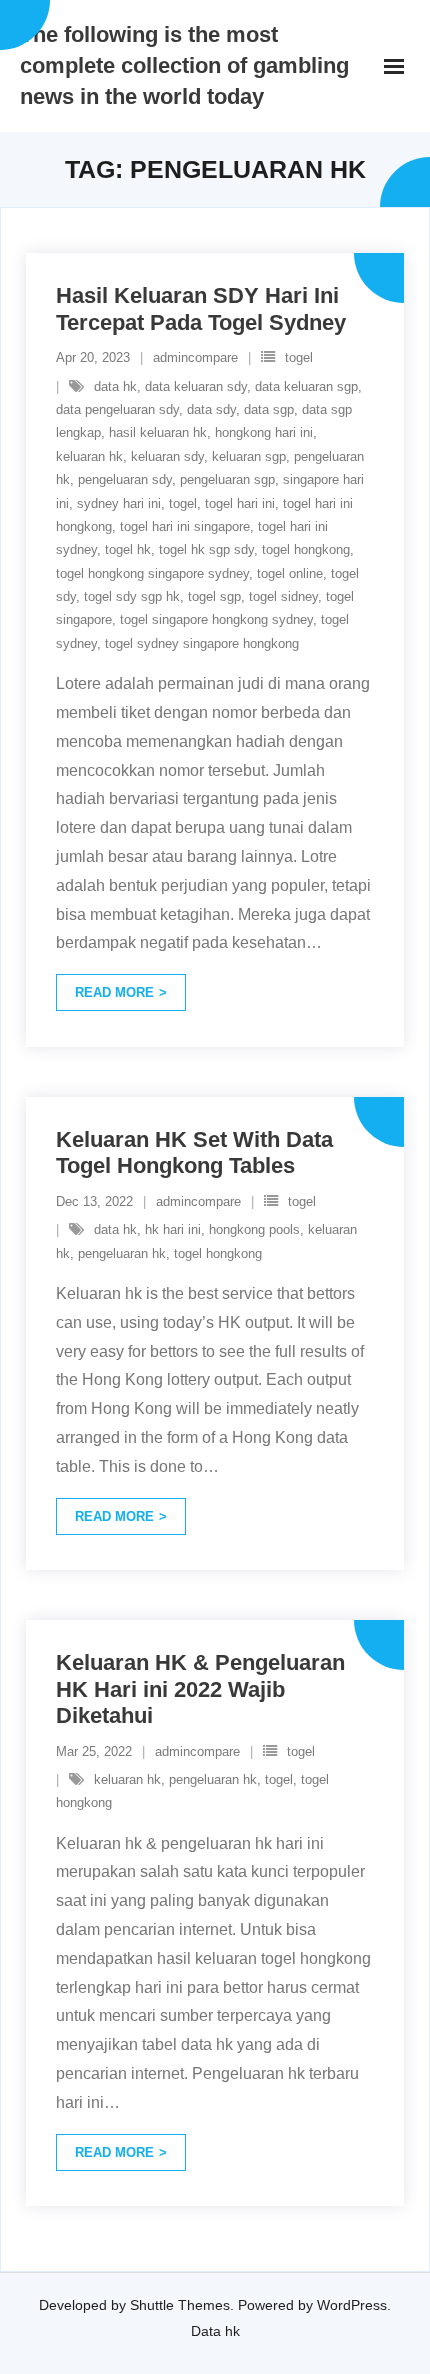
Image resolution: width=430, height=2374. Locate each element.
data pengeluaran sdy (117, 409)
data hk (115, 386)
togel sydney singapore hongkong (202, 643)
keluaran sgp (249, 456)
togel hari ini (240, 503)
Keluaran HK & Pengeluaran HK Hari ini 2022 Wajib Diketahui (200, 1689)
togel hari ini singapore (185, 526)
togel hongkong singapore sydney (152, 573)
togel (299, 357)
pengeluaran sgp (227, 479)
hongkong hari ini (264, 432)
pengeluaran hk (122, 1253)
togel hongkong (306, 549)
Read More (114, 992)
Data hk (215, 2331)
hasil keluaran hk (158, 432)
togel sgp (214, 596)
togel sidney (283, 596)
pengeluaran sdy (125, 479)
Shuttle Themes (180, 2305)
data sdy (211, 409)
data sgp (269, 409)
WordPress (352, 2305)
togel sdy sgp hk (132, 596)
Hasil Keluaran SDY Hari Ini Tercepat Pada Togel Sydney (201, 308)
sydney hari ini (119, 503)
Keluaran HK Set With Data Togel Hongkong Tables (194, 1152)
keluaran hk (89, 456)
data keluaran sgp (306, 386)
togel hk (128, 549)
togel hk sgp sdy (206, 549)
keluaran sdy (167, 456)
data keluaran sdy (196, 386)
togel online (290, 573)
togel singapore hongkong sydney (216, 619)
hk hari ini (173, 1229)
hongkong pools (254, 1229)
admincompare (195, 357)
